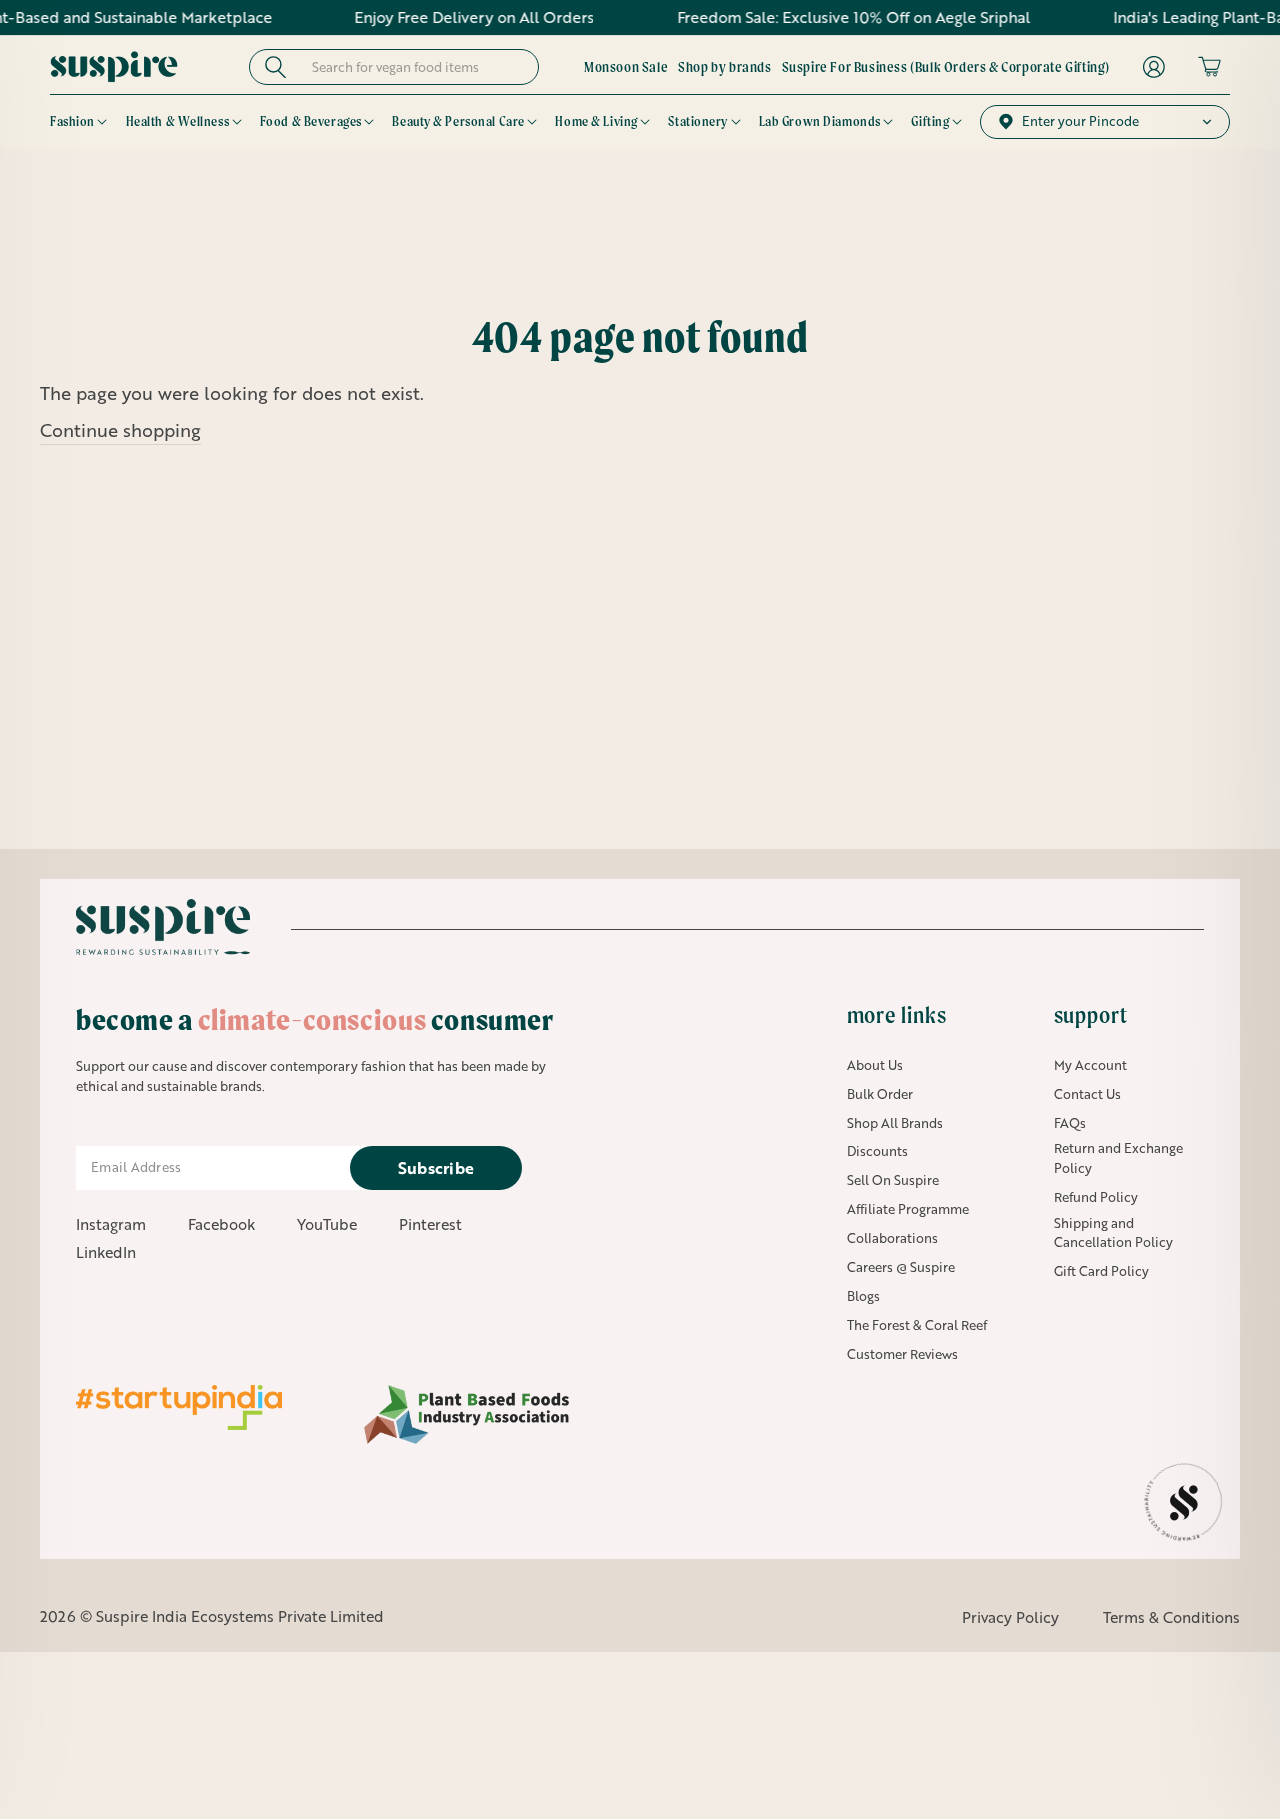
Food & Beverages (311, 121)
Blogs (863, 1296)
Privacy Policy (1010, 1617)
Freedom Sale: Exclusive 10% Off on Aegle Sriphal (824, 17)
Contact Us (1087, 1094)
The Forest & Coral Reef (917, 1325)
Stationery (698, 121)
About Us (875, 1065)
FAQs (1070, 1123)
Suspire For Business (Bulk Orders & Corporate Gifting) (946, 67)
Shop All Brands (895, 1123)
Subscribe (436, 1167)
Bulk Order (880, 1094)
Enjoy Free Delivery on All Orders (446, 17)
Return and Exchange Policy (1118, 1158)
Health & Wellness (178, 121)
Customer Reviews (902, 1354)
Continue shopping (120, 430)
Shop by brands (724, 67)
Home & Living (596, 121)
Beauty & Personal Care (458, 121)
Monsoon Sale (626, 67)
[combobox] (412, 67)
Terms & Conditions (1171, 1617)
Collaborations (892, 1238)
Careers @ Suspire (901, 1267)
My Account (1090, 1065)
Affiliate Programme (908, 1209)
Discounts (877, 1151)
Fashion (72, 121)
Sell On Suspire (893, 1180)
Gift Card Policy (1101, 1271)
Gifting (930, 121)
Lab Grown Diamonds (820, 121)
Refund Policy (1096, 1197)
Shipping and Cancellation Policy (1113, 1233)
